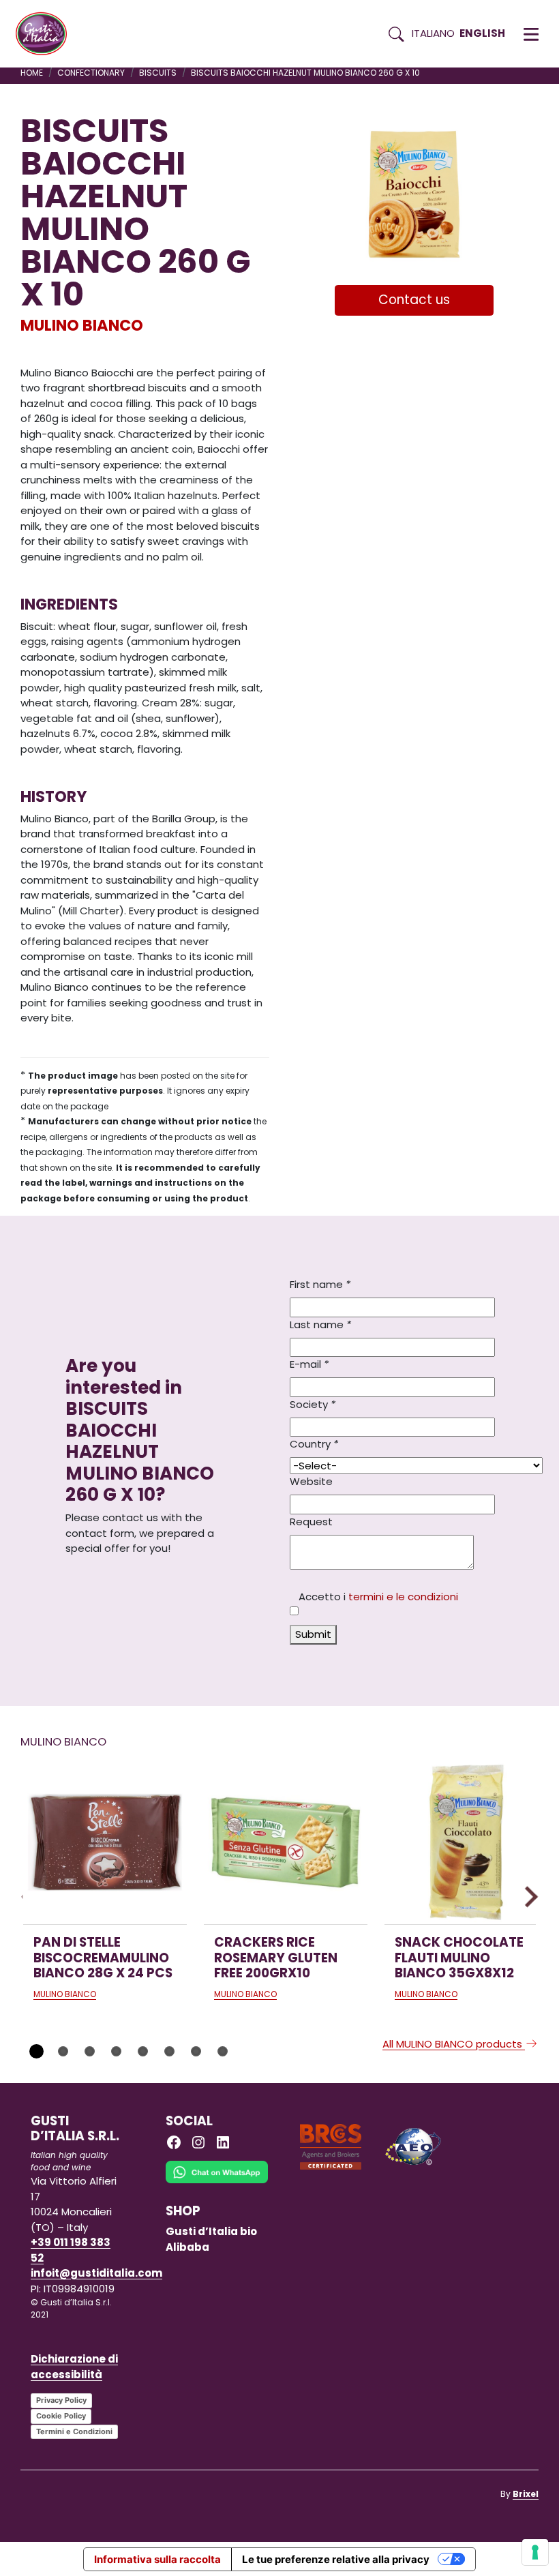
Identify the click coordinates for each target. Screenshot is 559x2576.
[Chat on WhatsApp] (217, 2182)
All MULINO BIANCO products (454, 2044)
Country (314, 1444)
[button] (531, 34)
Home (32, 73)
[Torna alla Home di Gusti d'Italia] (46, 34)
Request (311, 1522)
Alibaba (187, 2247)
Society (313, 1404)
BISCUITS (158, 73)
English (482, 33)
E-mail (309, 1364)
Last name (320, 1324)
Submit (313, 1634)
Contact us (414, 300)
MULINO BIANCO (82, 325)
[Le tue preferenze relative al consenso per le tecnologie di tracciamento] (535, 2552)
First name (320, 1284)
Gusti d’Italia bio (211, 2231)
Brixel (526, 2494)
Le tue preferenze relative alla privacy (336, 2559)
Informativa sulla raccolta (157, 2559)
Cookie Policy (61, 2416)
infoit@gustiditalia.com (96, 2273)
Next (528, 1897)
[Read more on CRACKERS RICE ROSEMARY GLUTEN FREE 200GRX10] (286, 1842)
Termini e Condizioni (74, 2431)
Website (311, 1481)
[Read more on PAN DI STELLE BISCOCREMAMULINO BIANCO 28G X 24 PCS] (105, 1842)
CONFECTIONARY (91, 73)
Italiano (433, 33)
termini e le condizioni (403, 1597)
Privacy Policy (61, 2400)
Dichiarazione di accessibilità (74, 2367)
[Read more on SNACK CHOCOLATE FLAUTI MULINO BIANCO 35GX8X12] (466, 1842)
